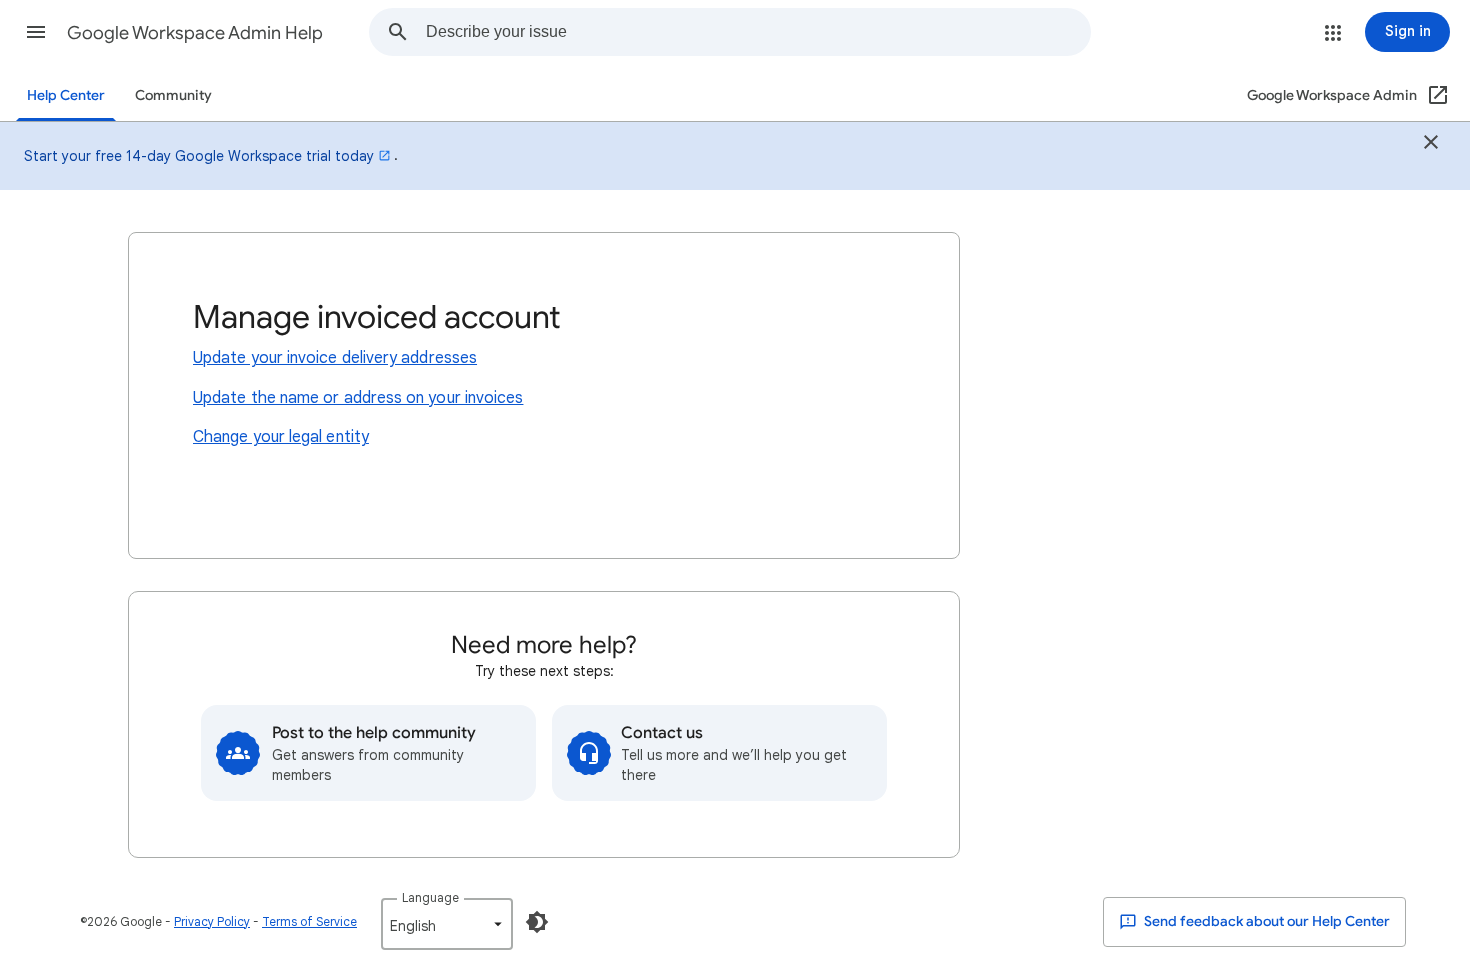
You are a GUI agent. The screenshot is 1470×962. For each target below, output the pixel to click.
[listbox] (447, 924)
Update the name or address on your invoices (358, 398)
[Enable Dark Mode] (537, 922)
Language (430, 897)
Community (173, 95)
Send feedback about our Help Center (1265, 921)
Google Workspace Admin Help (195, 33)
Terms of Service (309, 921)
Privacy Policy (212, 921)
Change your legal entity (281, 437)
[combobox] (758, 32)
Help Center (66, 95)
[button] (36, 32)
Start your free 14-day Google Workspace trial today (199, 156)
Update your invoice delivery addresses (335, 358)
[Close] (1431, 145)
